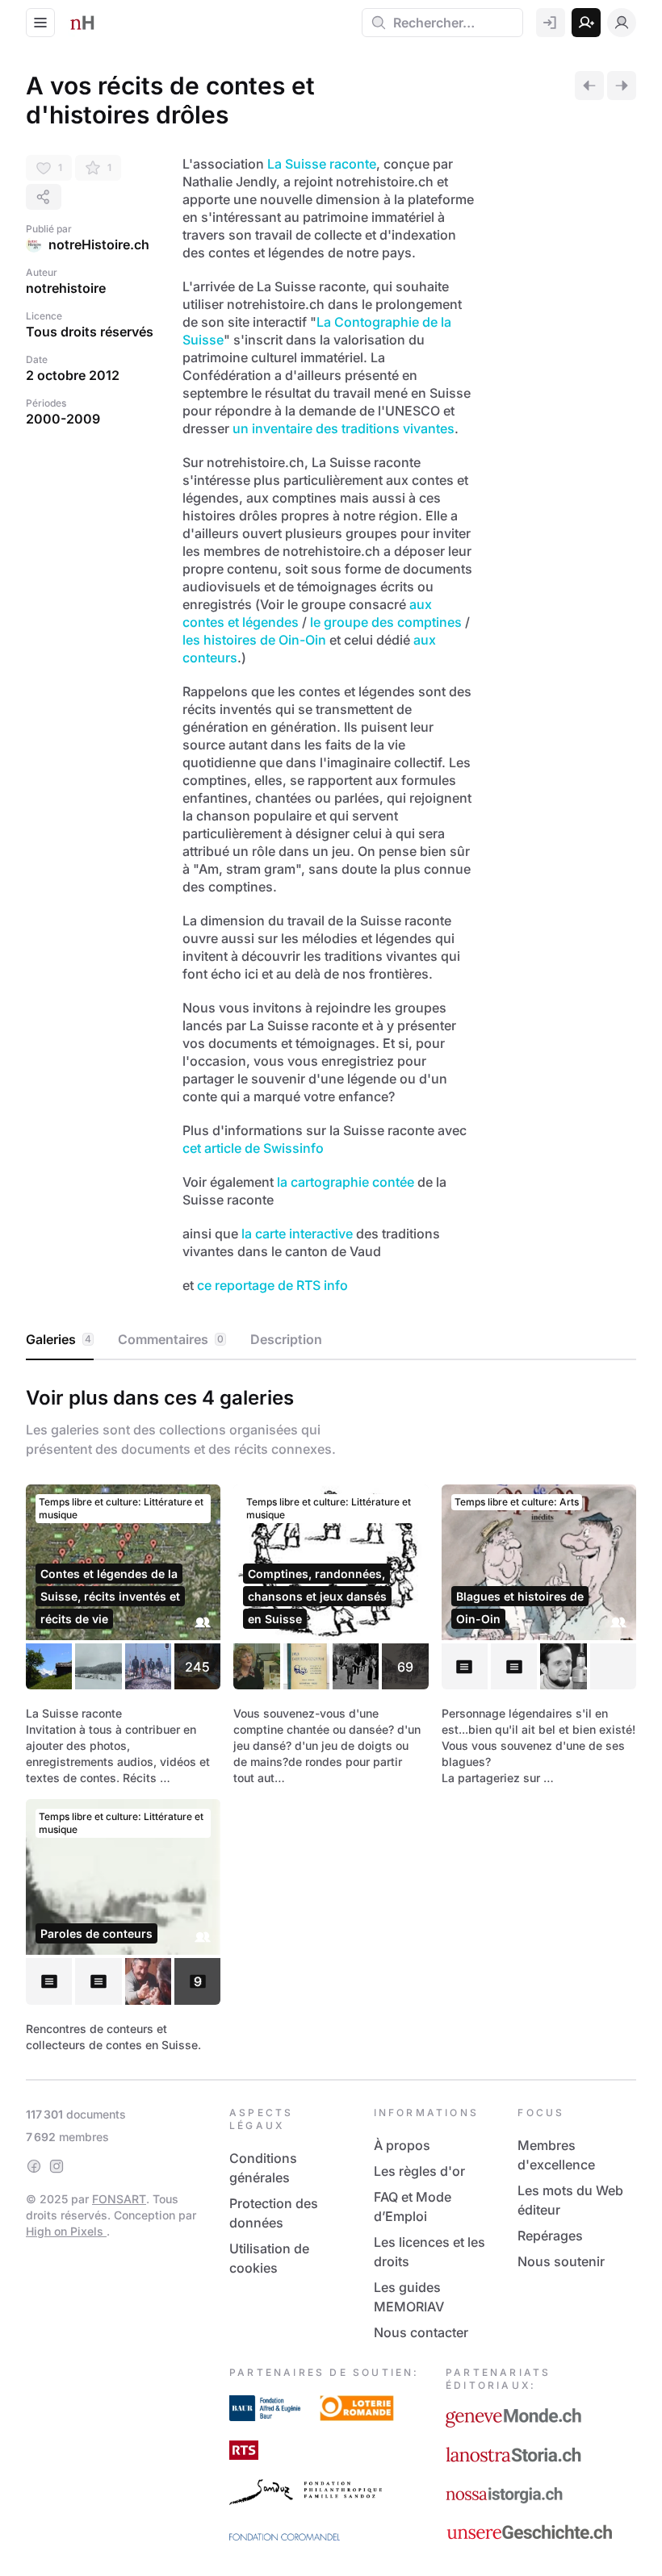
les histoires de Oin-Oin (254, 640)
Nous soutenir (561, 2261)
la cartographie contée (346, 1182)
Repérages (550, 2236)
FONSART (119, 2199)
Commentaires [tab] (171, 1339)
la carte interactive (297, 1234)
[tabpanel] (331, 1716)
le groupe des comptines (386, 622)
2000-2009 (63, 419)
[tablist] (331, 1340)
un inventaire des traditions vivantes (344, 428)
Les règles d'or (419, 2171)
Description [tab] (286, 1339)
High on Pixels (66, 2231)
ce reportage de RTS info (272, 1285)
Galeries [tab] (59, 1339)
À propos (402, 2145)
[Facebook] (34, 2166)
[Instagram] (57, 2166)
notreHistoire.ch (99, 244)
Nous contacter (421, 2332)
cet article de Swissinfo (253, 1148)
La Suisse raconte (322, 164)
